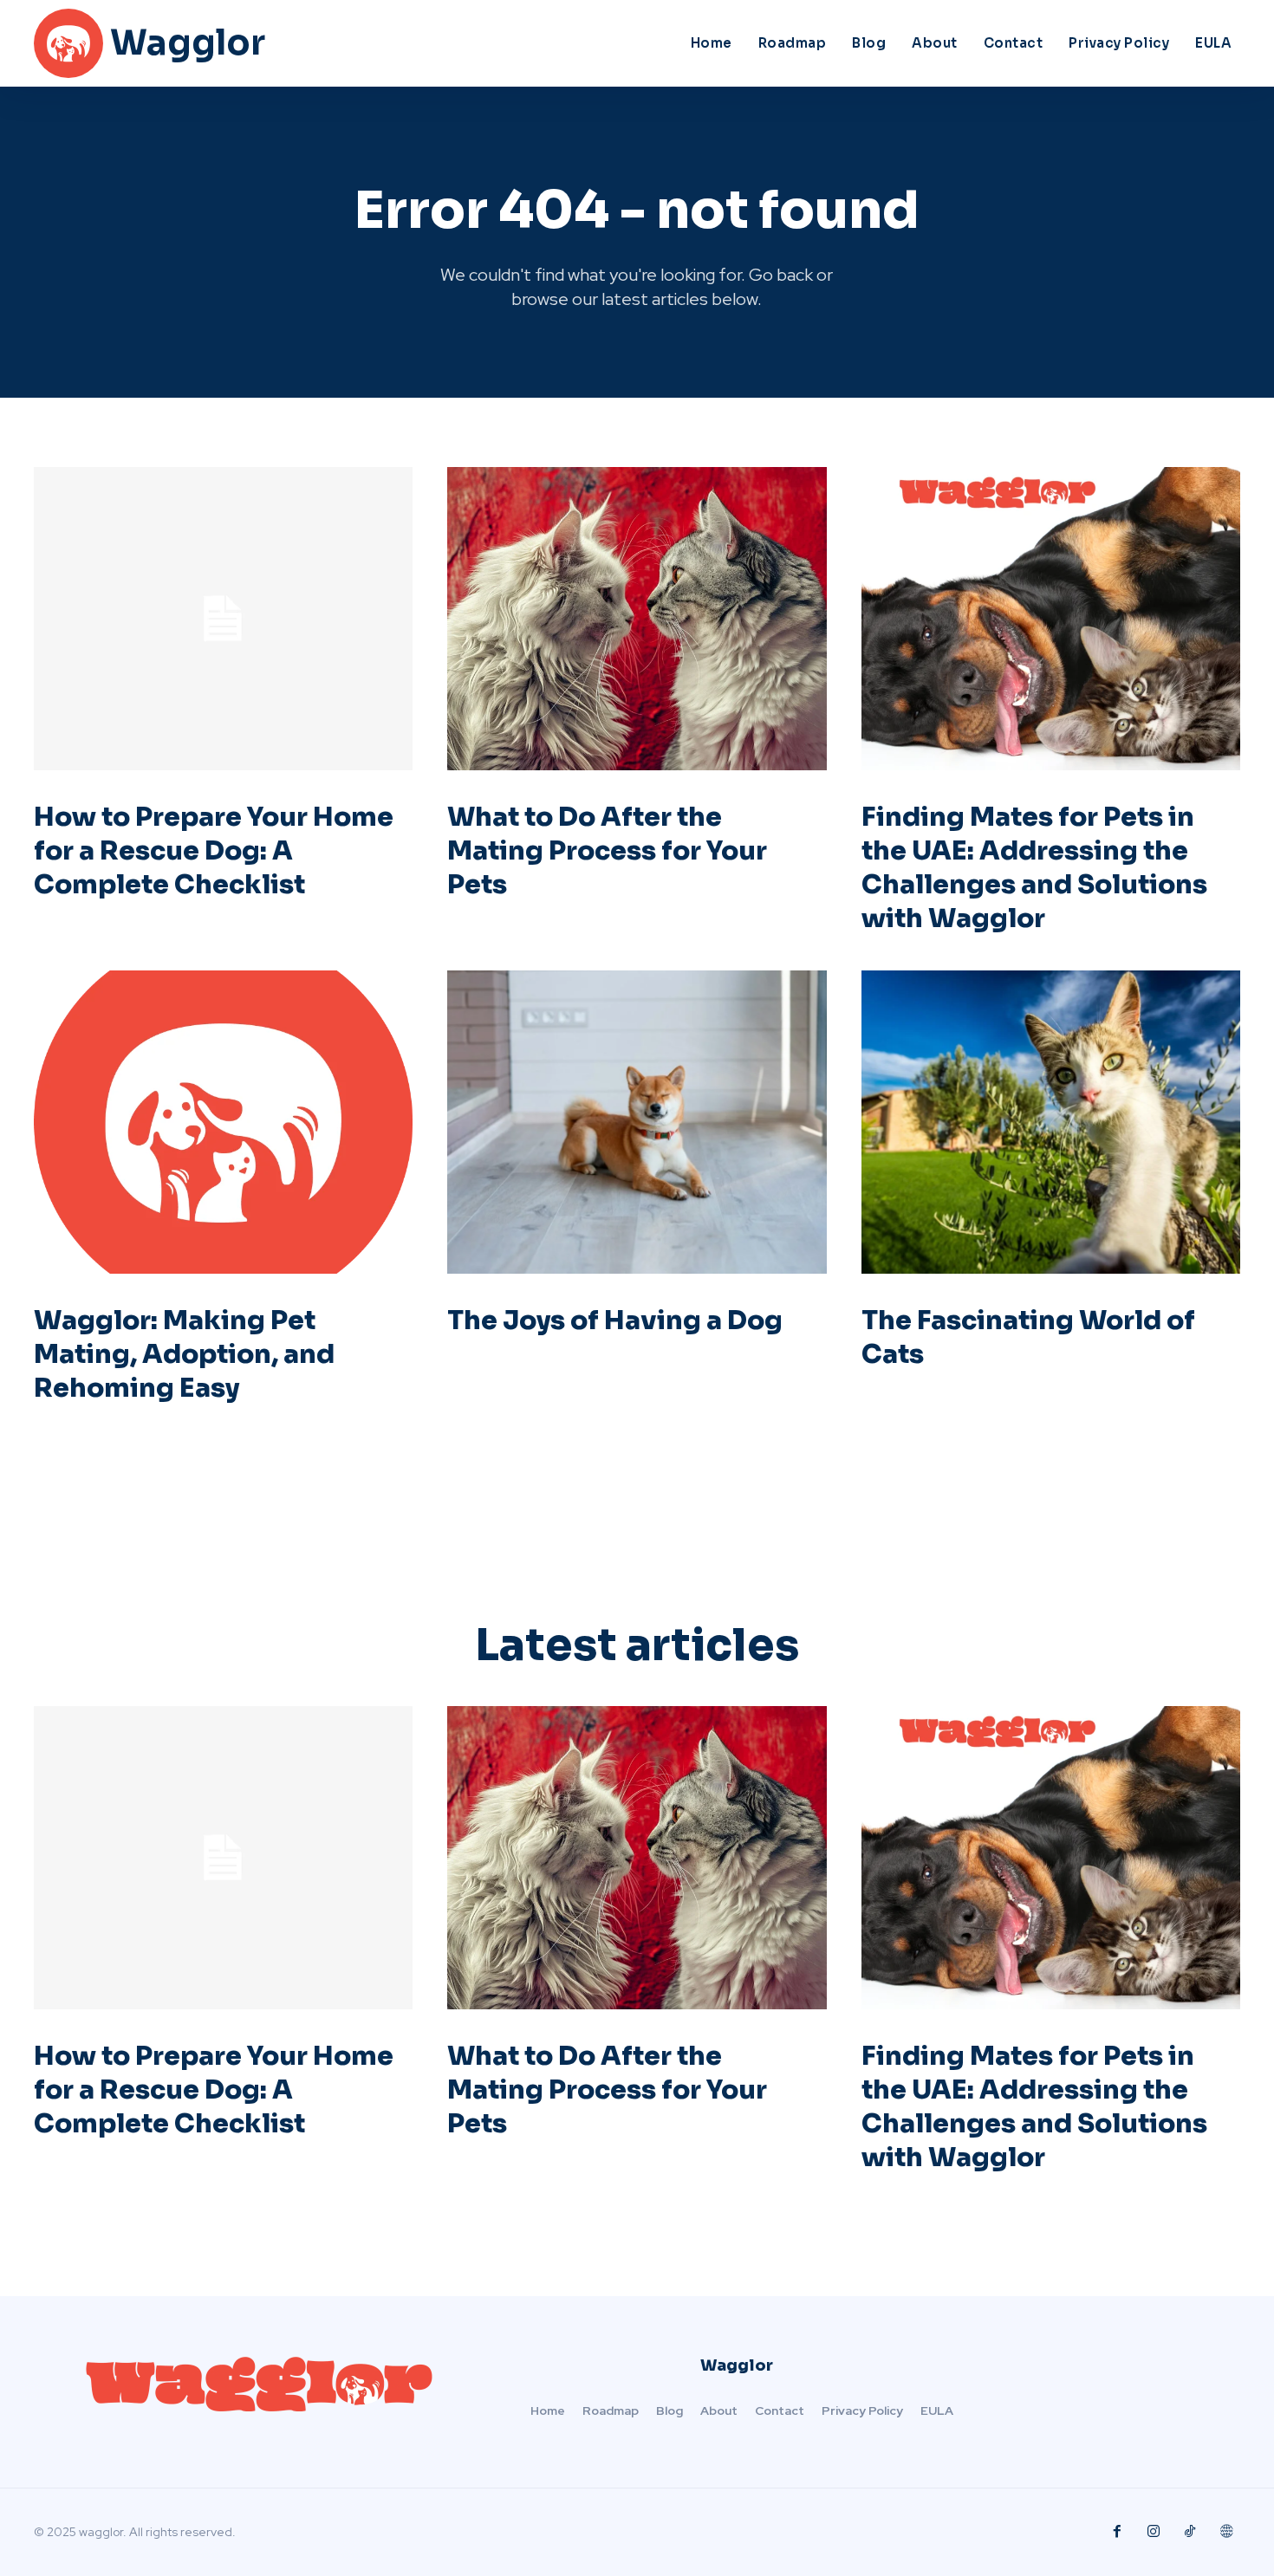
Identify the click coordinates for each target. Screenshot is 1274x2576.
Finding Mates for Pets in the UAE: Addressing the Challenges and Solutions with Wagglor (1034, 868)
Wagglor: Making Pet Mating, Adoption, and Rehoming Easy (184, 1354)
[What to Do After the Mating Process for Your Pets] (637, 619)
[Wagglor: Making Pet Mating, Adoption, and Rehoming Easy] (223, 1122)
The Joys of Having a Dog (615, 1320)
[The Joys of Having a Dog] (637, 1122)
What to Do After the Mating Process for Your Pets (607, 851)
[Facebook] (1117, 2532)
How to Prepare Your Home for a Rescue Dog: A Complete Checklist (214, 851)
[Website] (1226, 2532)
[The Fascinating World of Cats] (1051, 1122)
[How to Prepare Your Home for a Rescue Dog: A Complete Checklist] (223, 619)
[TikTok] (1190, 2532)
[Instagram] (1154, 2532)
